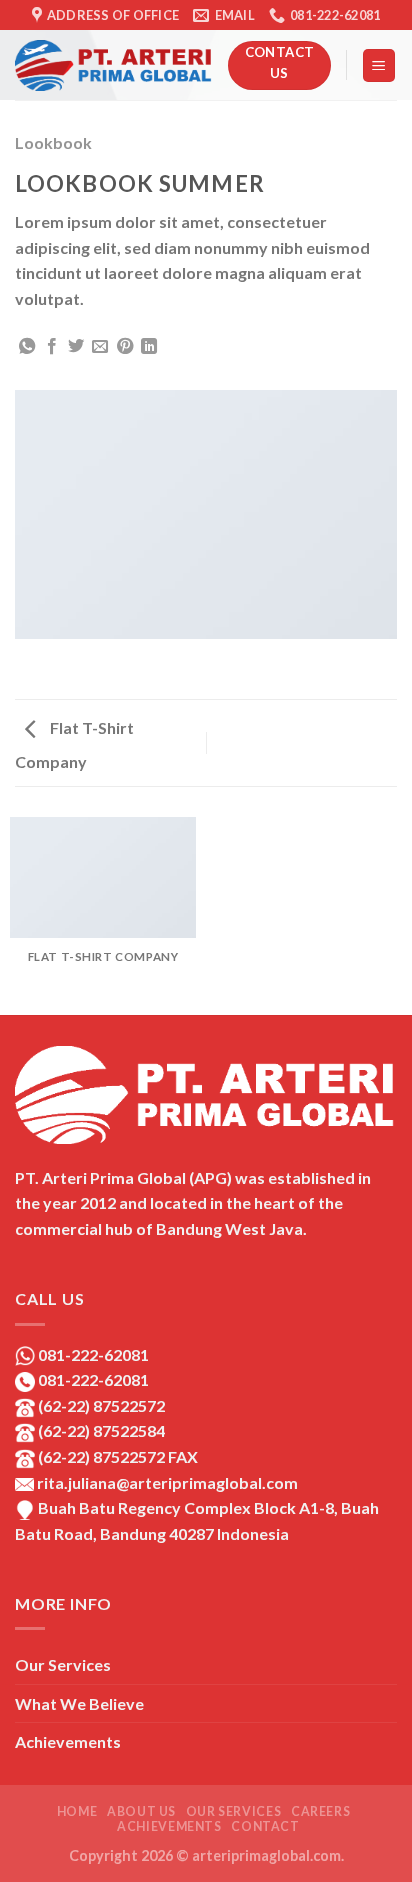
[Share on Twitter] (76, 347)
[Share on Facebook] (52, 347)
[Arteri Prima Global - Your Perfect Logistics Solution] (114, 65)
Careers (320, 1811)
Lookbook (53, 142)
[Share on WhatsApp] (27, 347)
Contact (265, 1826)
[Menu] (379, 65)
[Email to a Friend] (100, 347)
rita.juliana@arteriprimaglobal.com (166, 1482)
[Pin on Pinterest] (125, 347)
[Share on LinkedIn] (149, 347)
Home (77, 1811)
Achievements (68, 1741)
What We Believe (79, 1703)
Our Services (63, 1664)
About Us (141, 1811)
